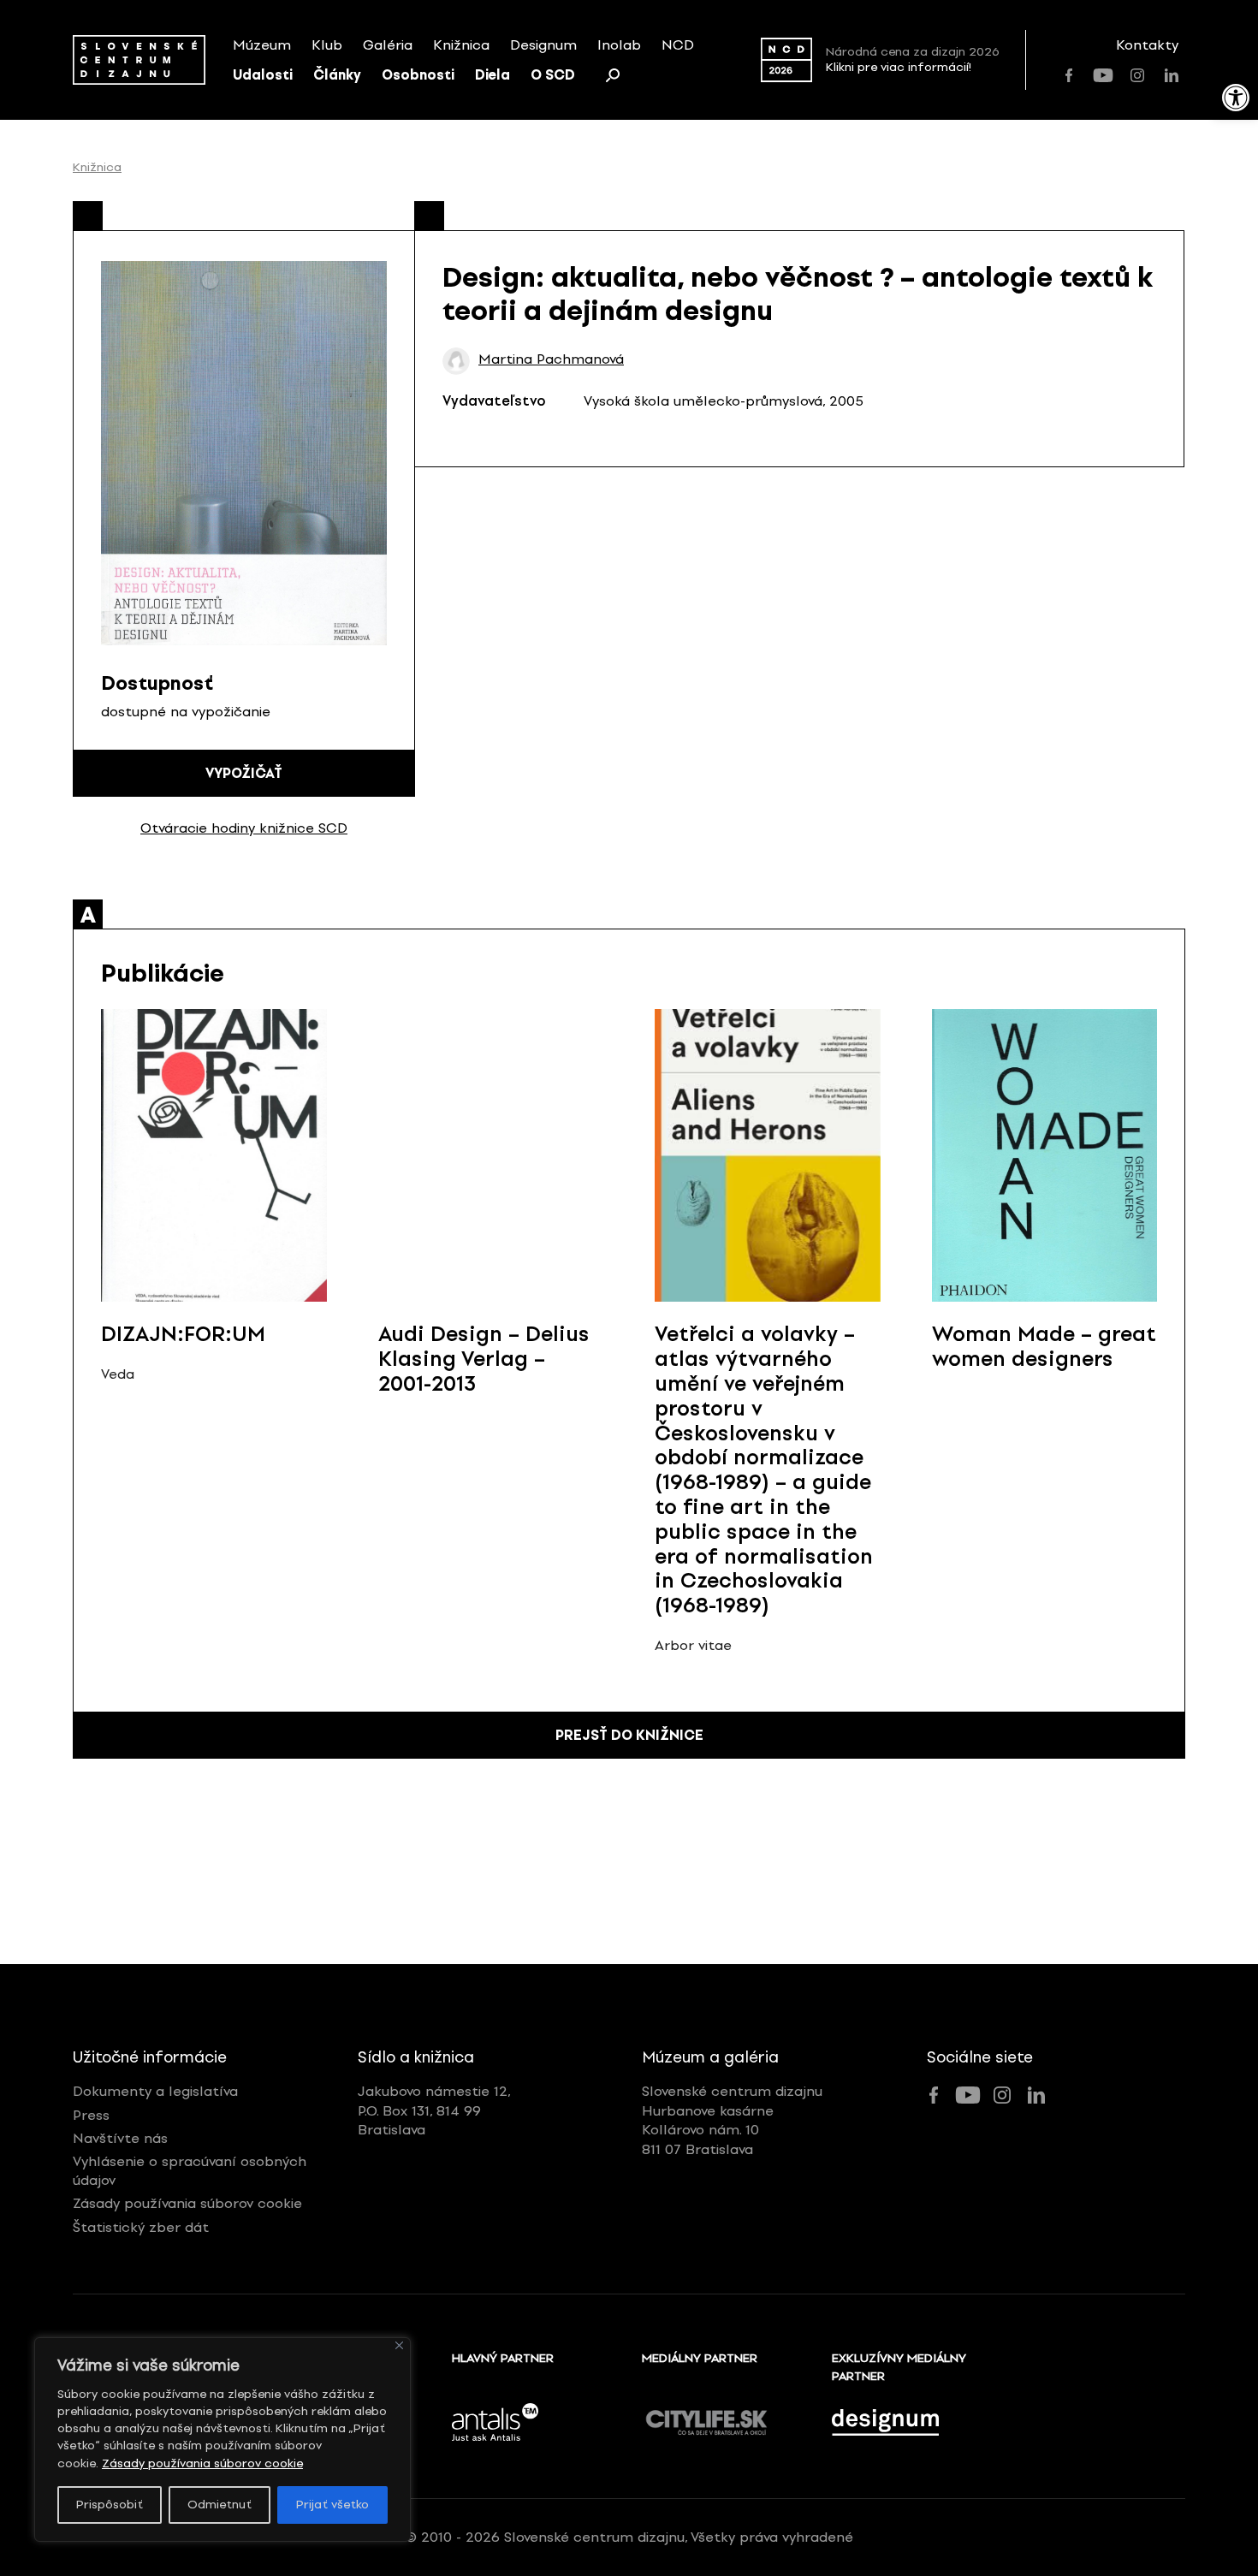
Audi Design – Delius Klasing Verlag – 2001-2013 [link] (484, 1359)
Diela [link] (493, 75)
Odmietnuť (220, 2505)
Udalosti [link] (263, 75)
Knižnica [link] (461, 45)
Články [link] (337, 75)
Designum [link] (543, 45)
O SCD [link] (553, 75)
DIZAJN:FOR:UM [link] (183, 1334)
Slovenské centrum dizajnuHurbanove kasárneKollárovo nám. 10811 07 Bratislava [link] (732, 2120)
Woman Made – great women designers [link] (1044, 1346)
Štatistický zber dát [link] (141, 2227)
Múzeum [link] (262, 45)
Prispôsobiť (110, 2505)
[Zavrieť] (399, 2345)
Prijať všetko (332, 2505)
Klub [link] (327, 45)
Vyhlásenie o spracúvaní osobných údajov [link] (190, 2171)
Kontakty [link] (1147, 45)
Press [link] (91, 2115)
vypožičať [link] (244, 773)
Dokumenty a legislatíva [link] (155, 2091)
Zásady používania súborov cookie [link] (202, 2463)
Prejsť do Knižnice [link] (629, 1735)
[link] (1236, 98)
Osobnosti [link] (418, 75)
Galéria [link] (388, 45)
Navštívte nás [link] (120, 2138)
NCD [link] (678, 45)
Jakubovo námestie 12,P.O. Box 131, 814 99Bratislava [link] (434, 2110)
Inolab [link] (619, 45)
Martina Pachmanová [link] (551, 359)
